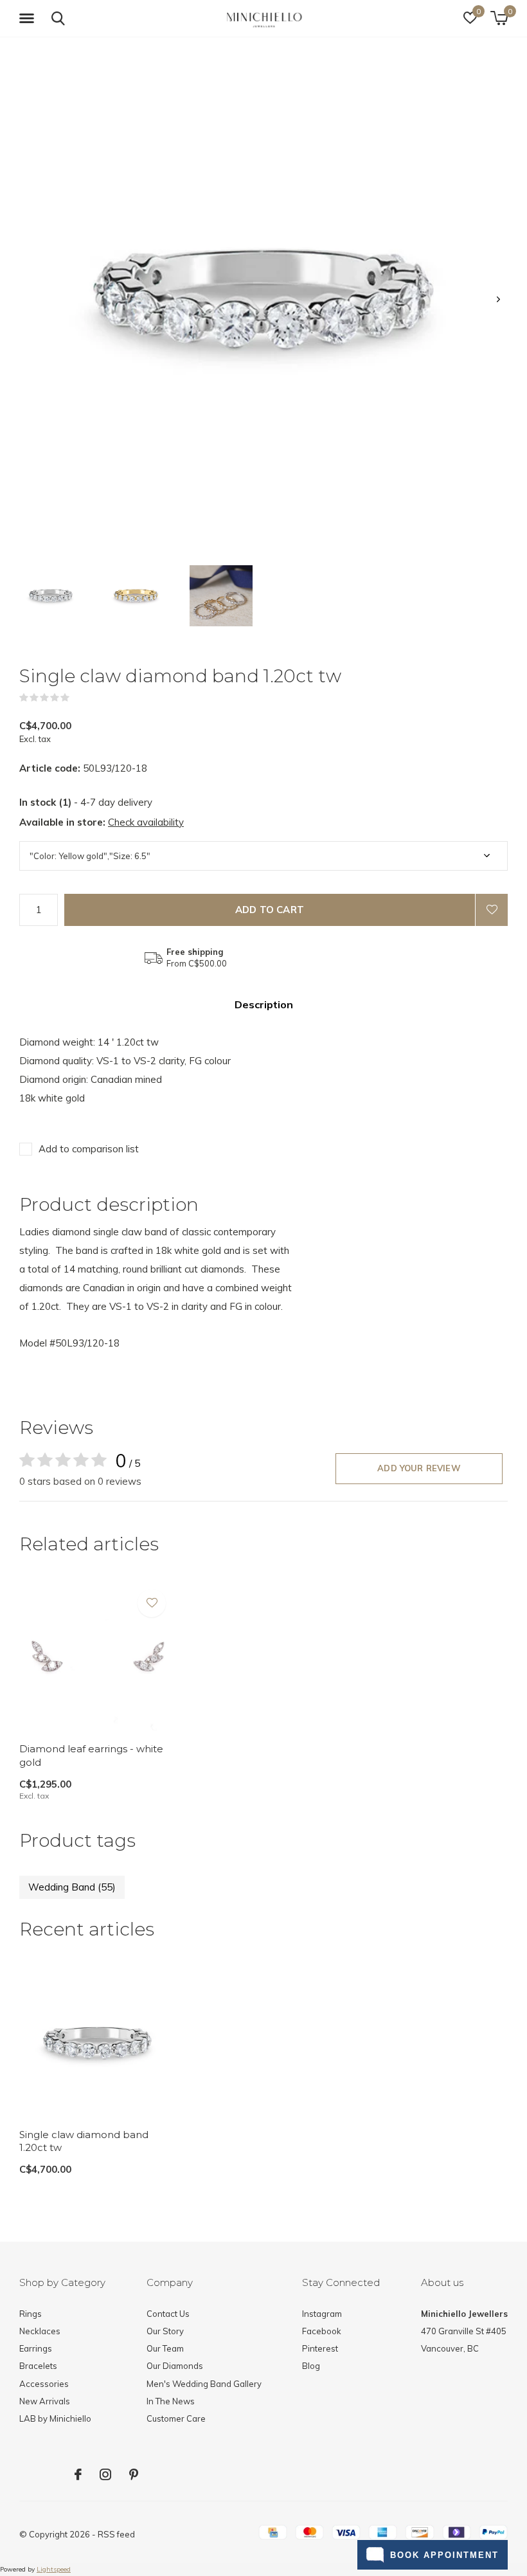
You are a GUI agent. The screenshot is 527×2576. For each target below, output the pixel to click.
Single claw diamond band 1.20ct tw (84, 2141)
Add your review (419, 1468)
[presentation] (498, 299)
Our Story (165, 2331)
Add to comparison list (89, 1149)
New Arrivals (45, 2401)
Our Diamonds (175, 2366)
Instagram (322, 2314)
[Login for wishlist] (492, 910)
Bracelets (38, 2366)
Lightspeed (54, 2569)
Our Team (165, 2348)
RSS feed (116, 2534)
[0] (499, 18)
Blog (311, 2366)
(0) (78, 698)
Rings (31, 2314)
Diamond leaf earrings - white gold (91, 1755)
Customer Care (176, 2418)
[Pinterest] (134, 2474)
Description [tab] (264, 1004)
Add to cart (270, 910)
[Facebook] (78, 2474)
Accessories (44, 2384)
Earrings (36, 2348)
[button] (29, 19)
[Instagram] (105, 2474)
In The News (171, 2401)
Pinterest (320, 2348)
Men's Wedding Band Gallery (204, 2384)
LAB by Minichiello (55, 2418)
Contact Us (168, 2314)
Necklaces (40, 2331)
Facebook (322, 2331)
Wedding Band (72, 1887)
